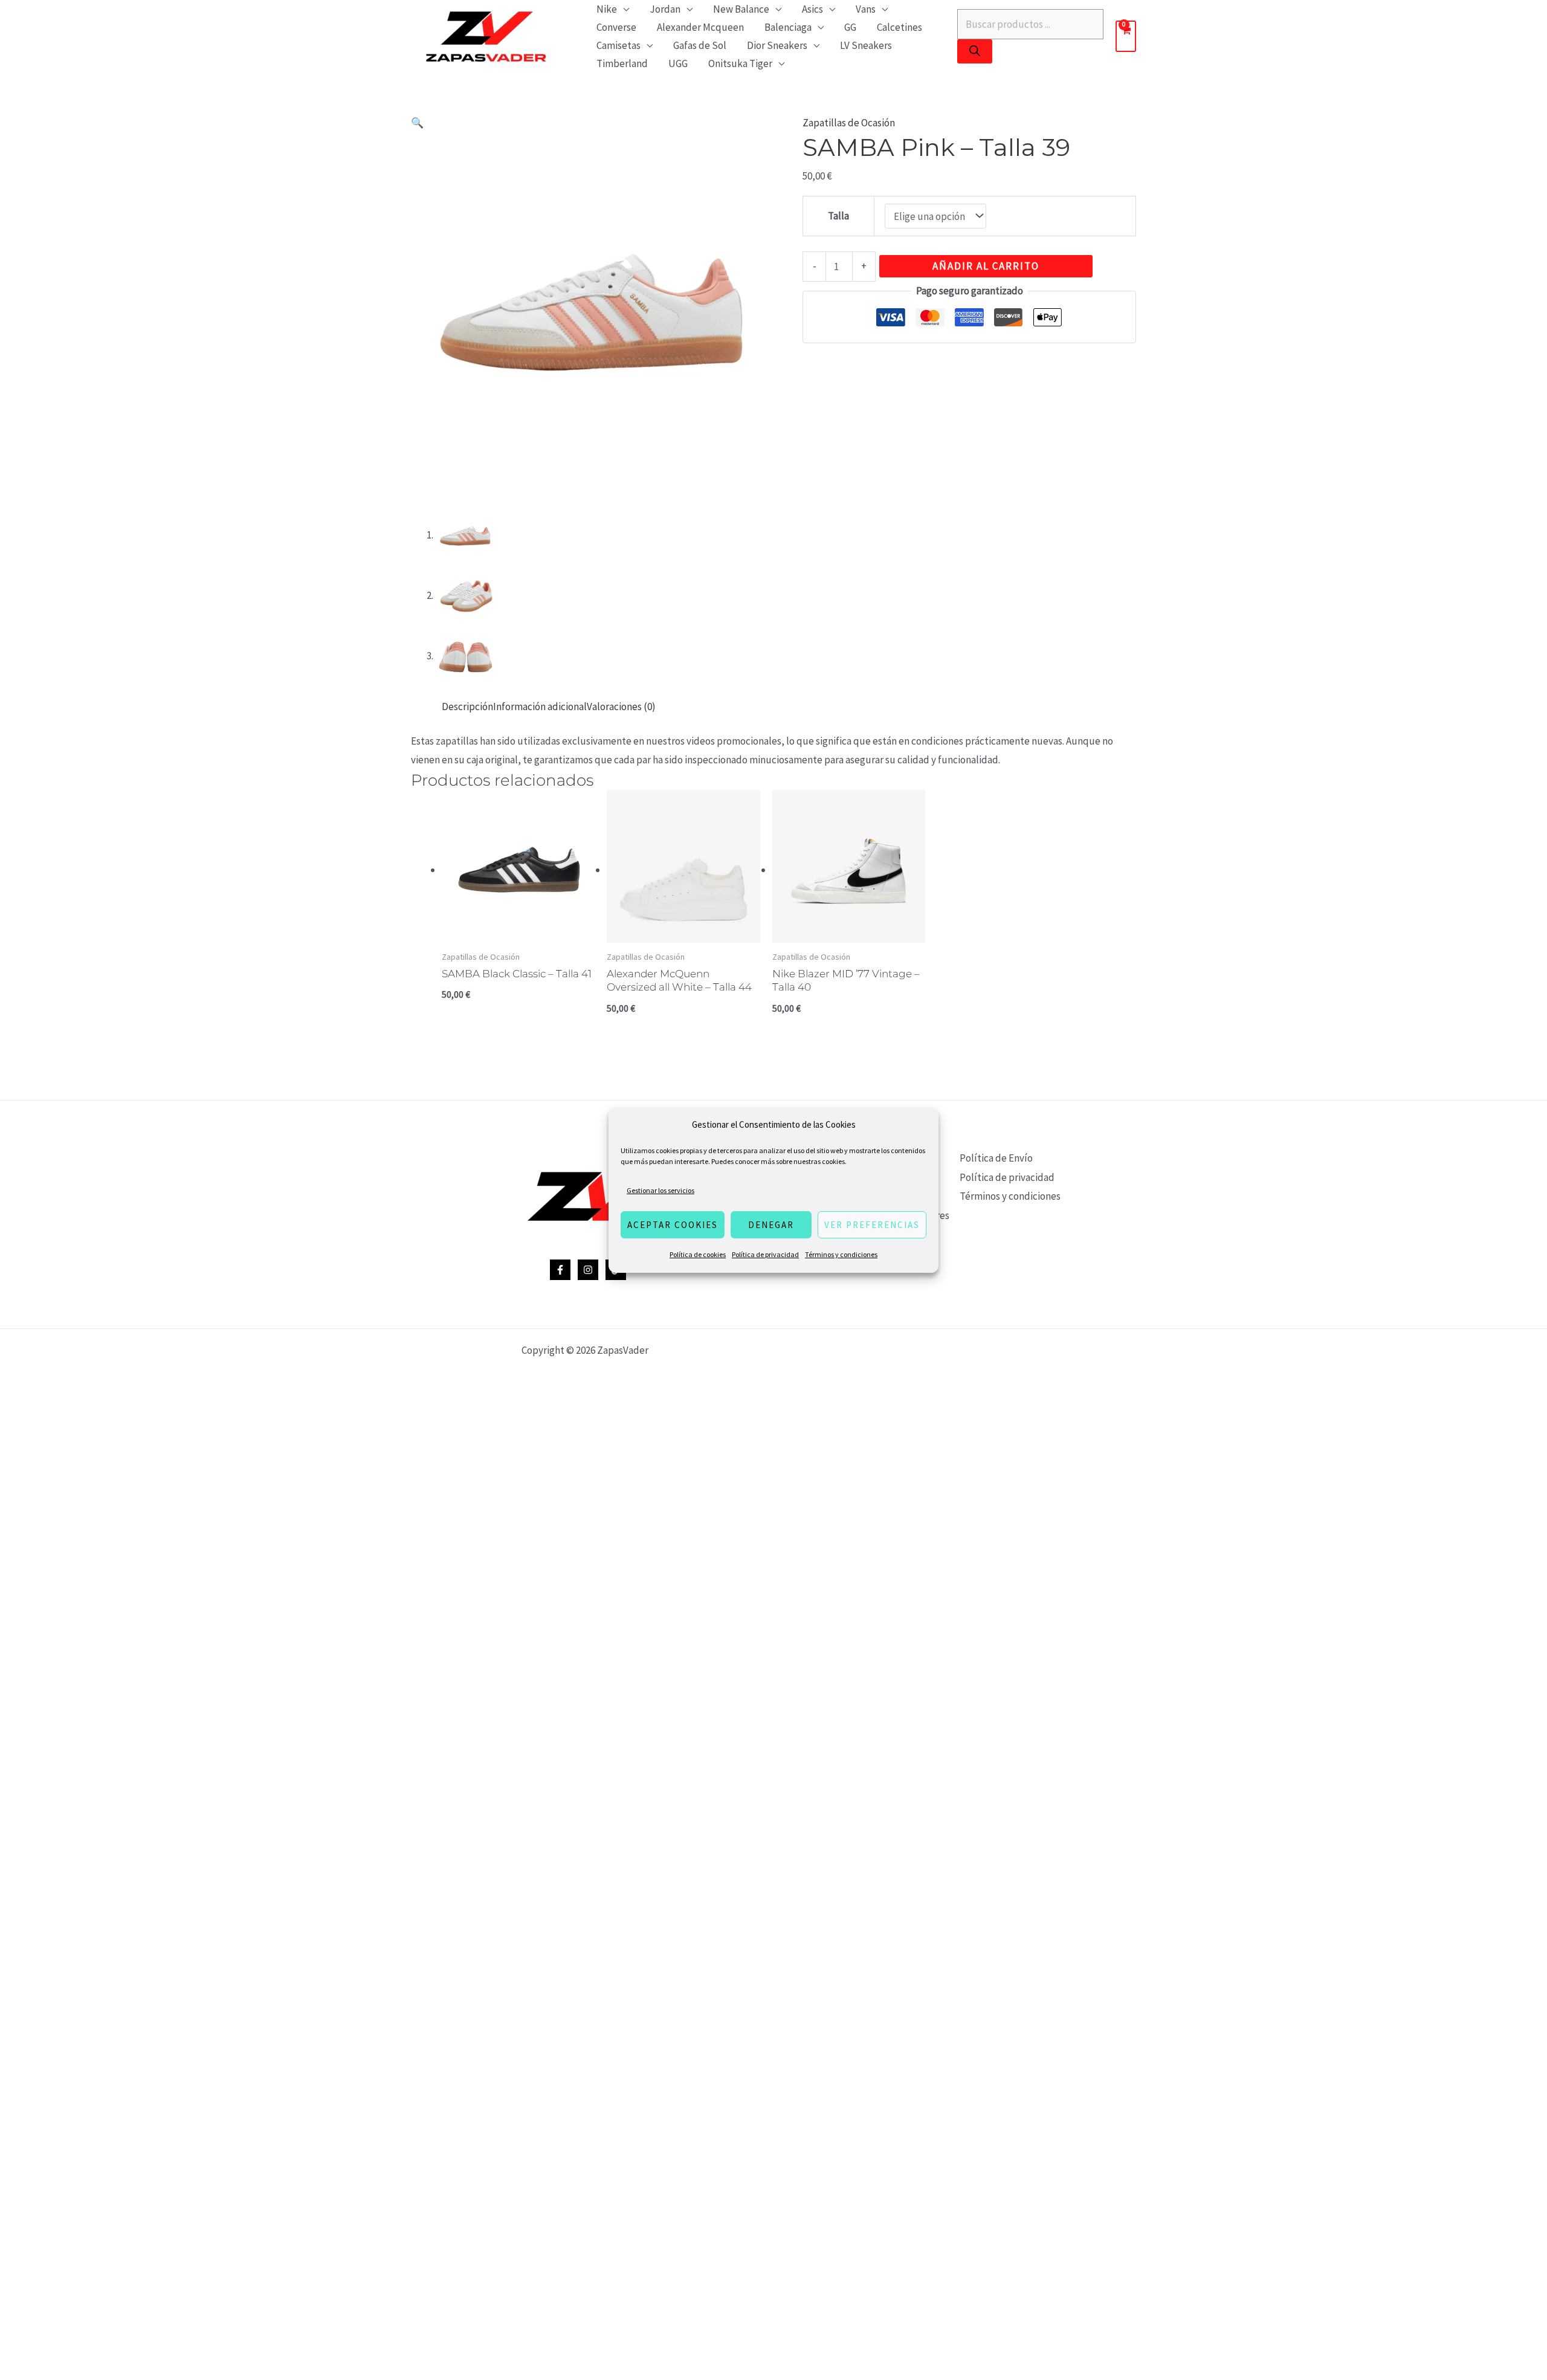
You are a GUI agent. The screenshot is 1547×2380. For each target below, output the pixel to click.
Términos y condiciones (841, 1254)
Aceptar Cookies (673, 1225)
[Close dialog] (928, 1039)
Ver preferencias (872, 1225)
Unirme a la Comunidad (774, 1380)
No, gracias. (773, 1420)
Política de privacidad (765, 1254)
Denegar (771, 1225)
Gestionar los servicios (660, 1190)
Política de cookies (698, 1254)
